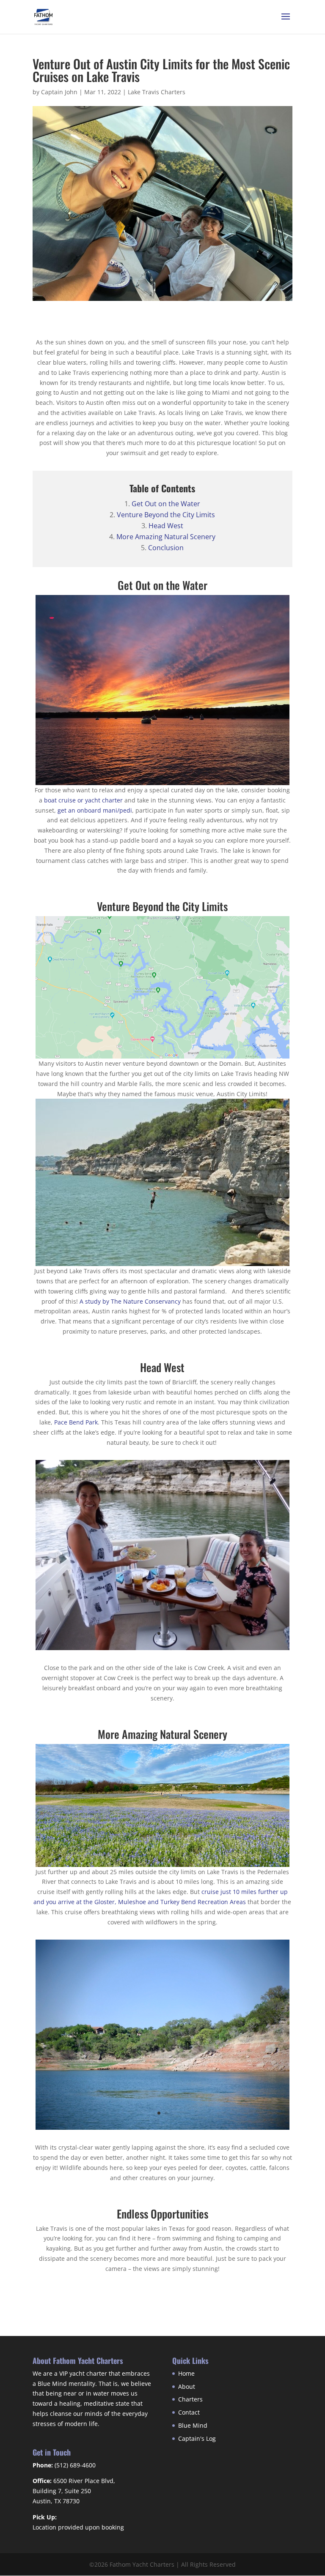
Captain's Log (197, 2438)
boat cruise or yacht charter (83, 800)
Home (186, 2373)
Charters (190, 2399)
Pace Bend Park (76, 1422)
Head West (166, 526)
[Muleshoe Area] (162, 2130)
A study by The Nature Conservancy (130, 1301)
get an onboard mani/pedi (95, 810)
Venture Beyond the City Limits (166, 515)
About (187, 2386)
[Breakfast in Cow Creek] (162, 1650)
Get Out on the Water (166, 504)
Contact (189, 2412)
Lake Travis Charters (157, 92)
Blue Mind (193, 2425)
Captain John (59, 92)
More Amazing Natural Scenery (166, 537)
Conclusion (166, 548)
